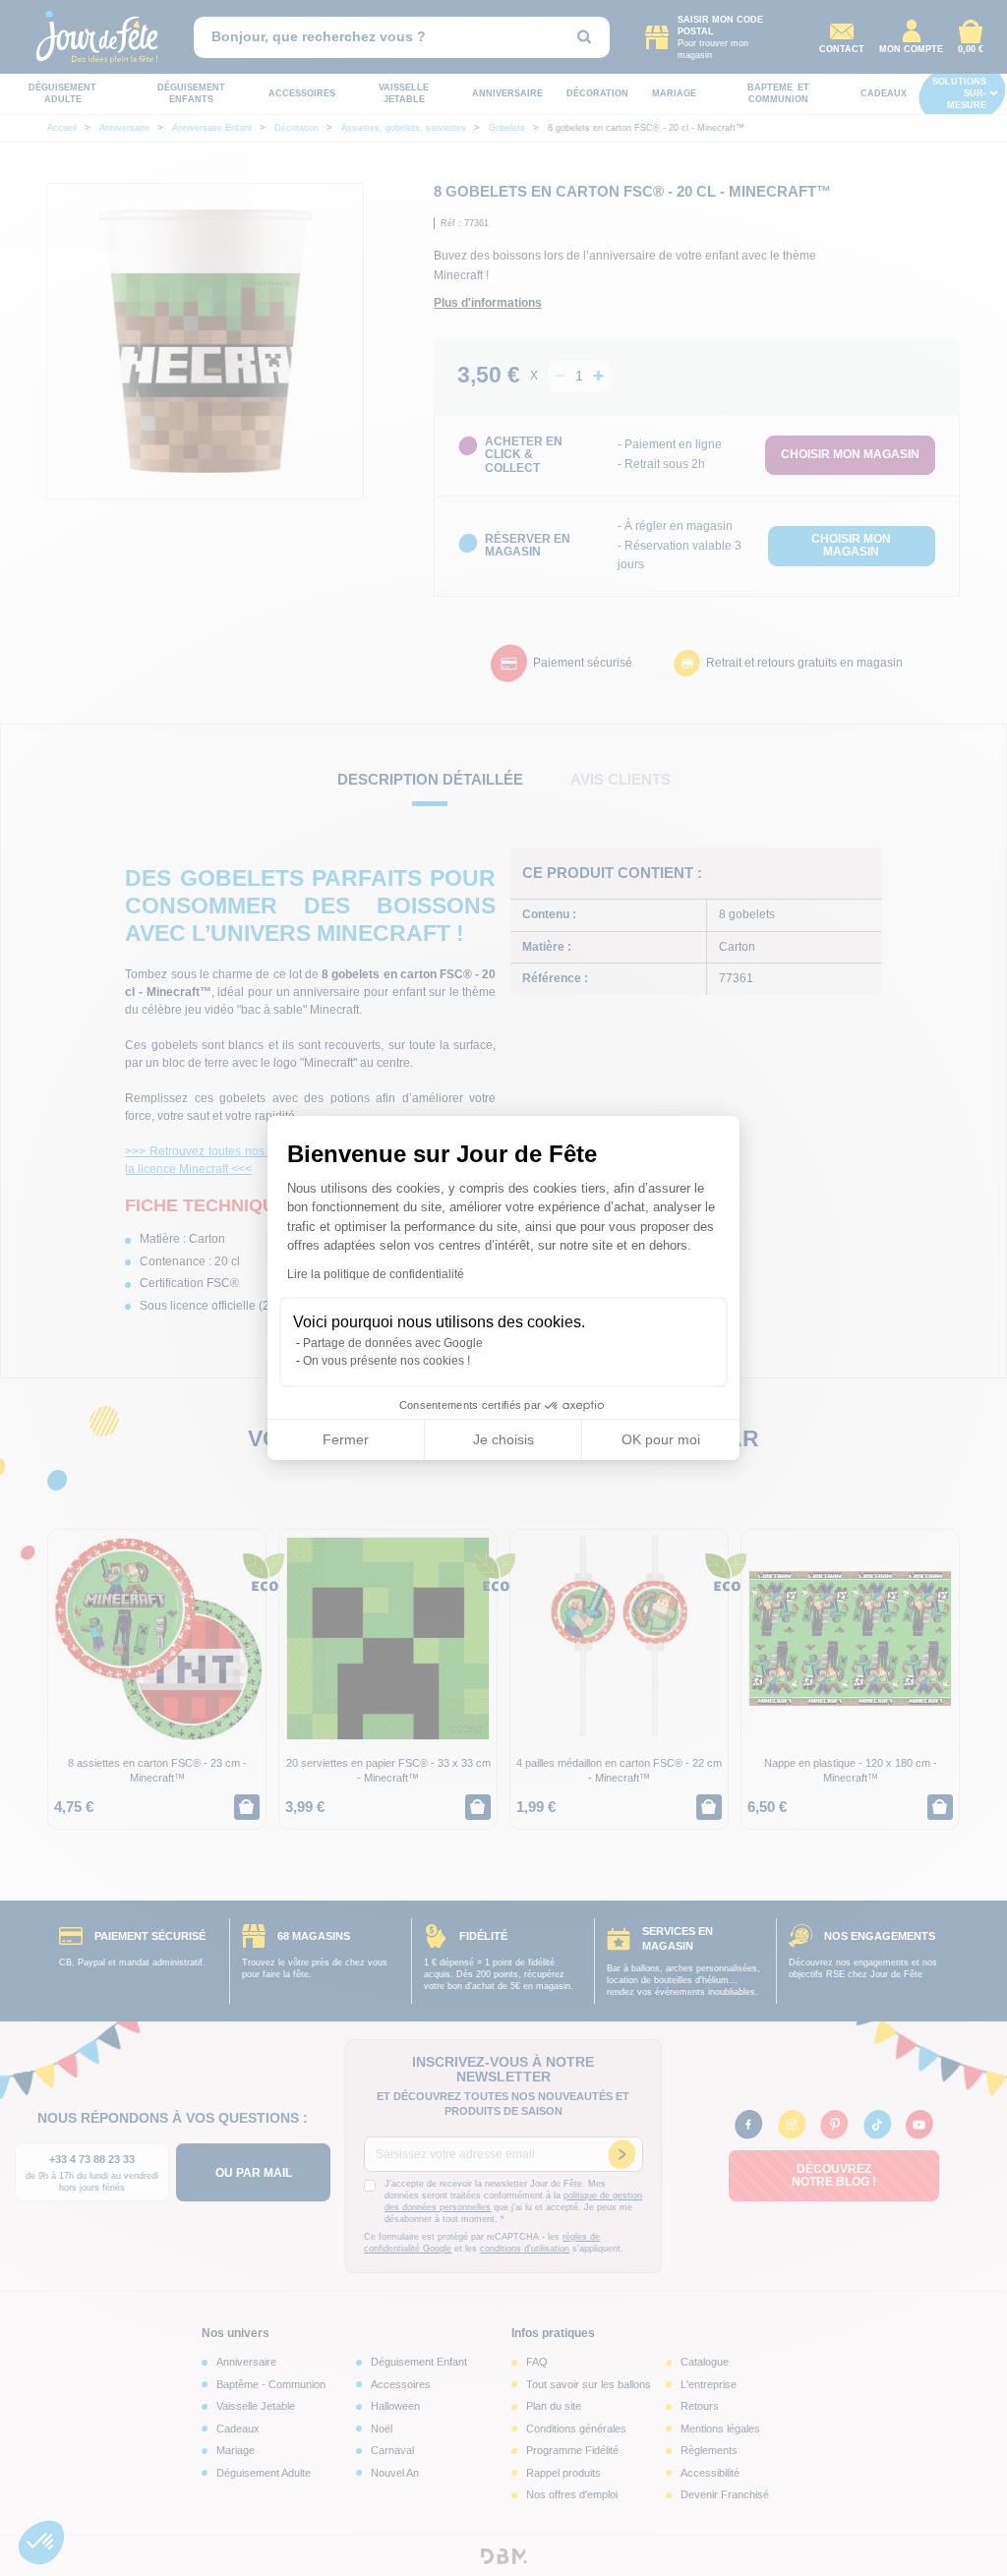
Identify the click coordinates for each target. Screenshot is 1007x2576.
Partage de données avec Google (393, 1343)
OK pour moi (661, 1439)
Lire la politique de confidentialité (376, 1274)
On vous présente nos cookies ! (386, 1361)
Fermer (346, 1439)
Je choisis (503, 1439)
